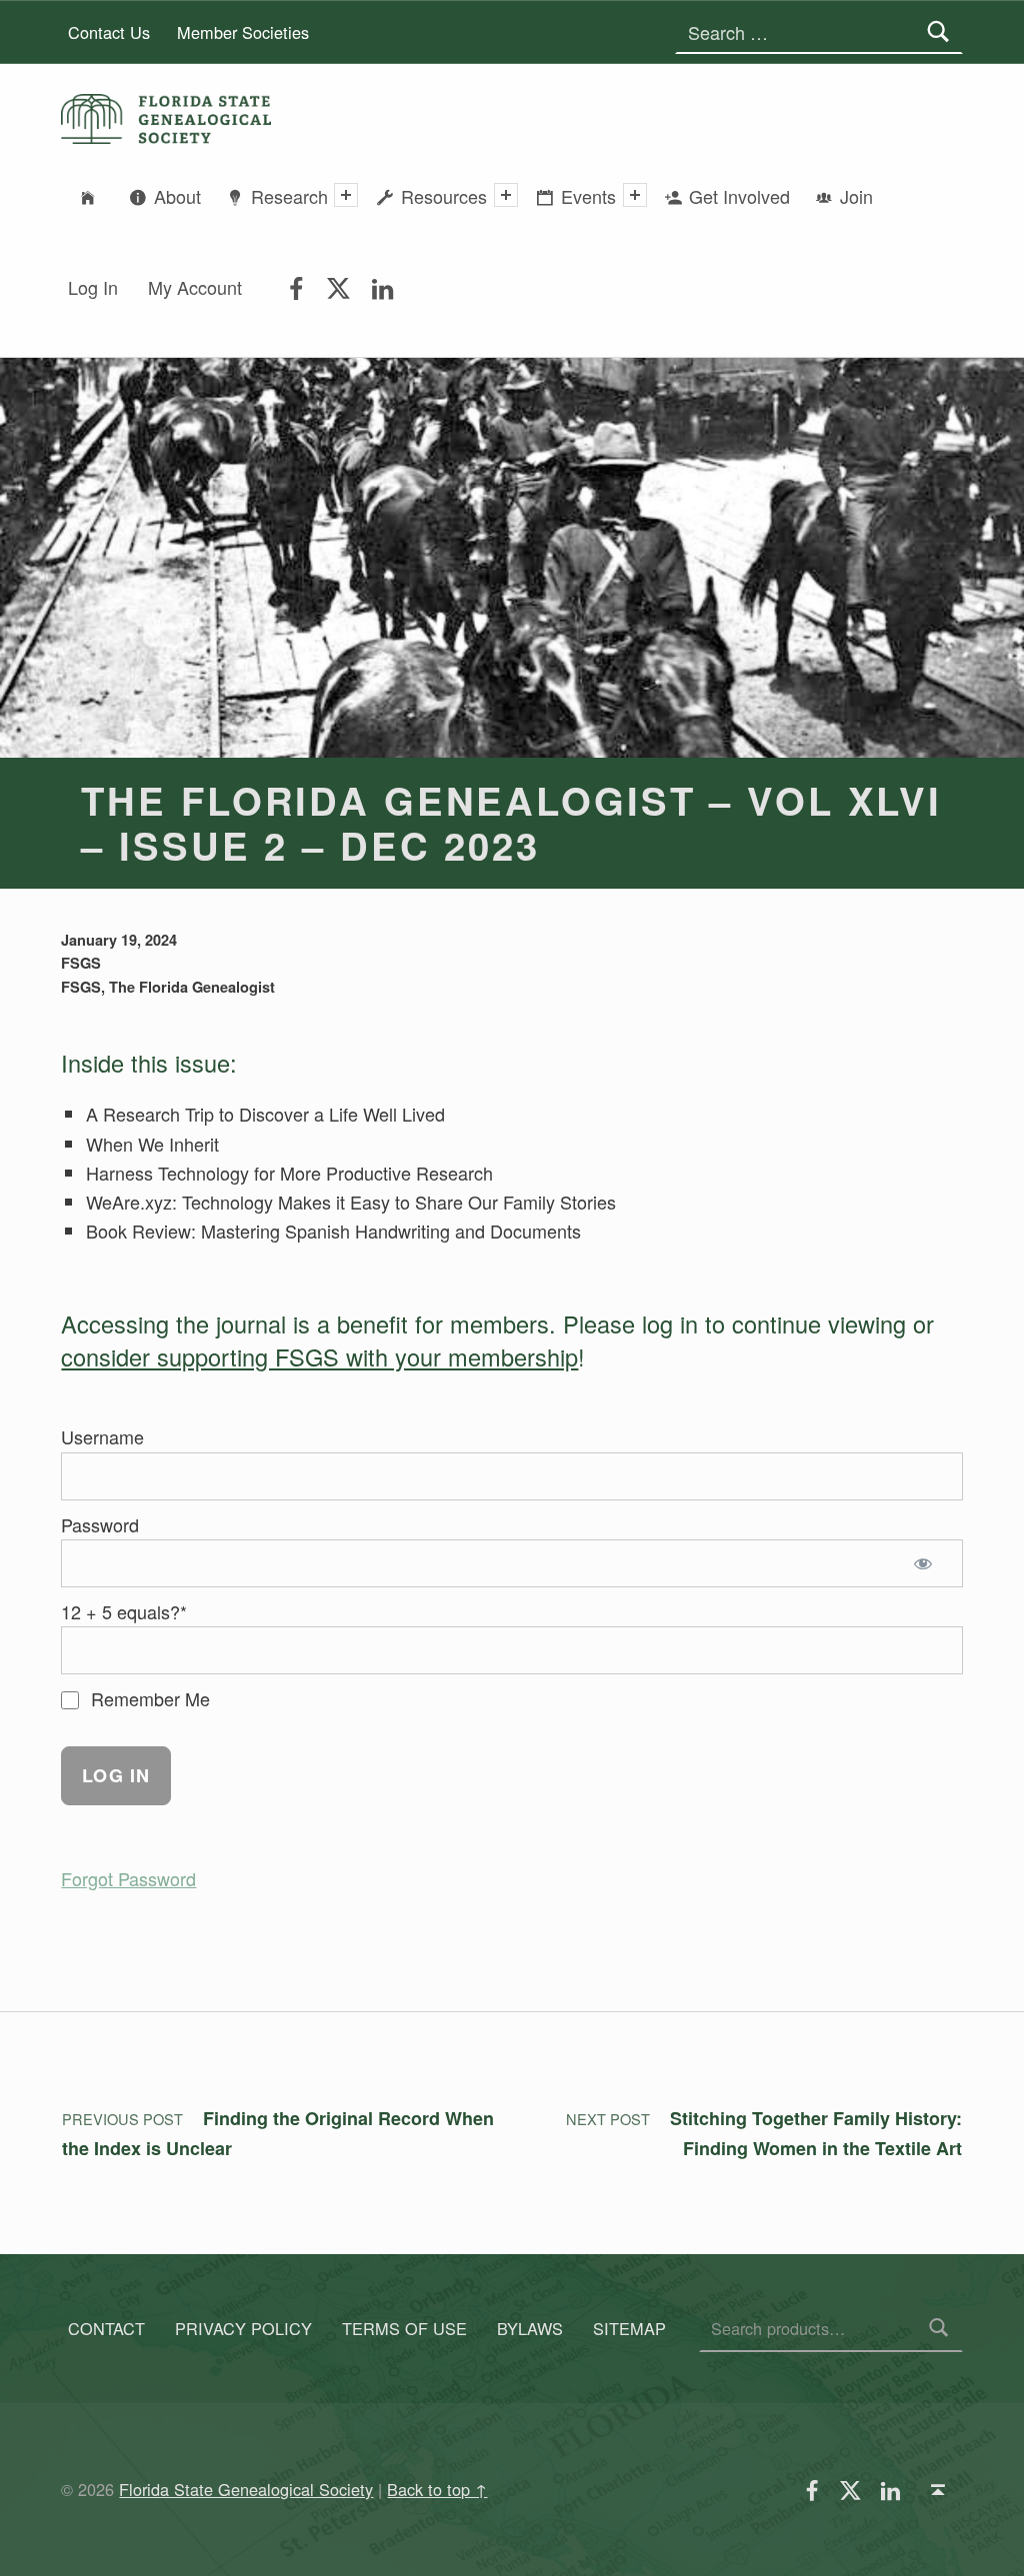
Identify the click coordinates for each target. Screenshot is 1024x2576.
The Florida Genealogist (192, 987)
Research (289, 196)
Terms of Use (404, 2328)
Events (588, 196)
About (177, 196)
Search (938, 2328)
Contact (106, 2328)
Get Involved (739, 196)
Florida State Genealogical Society (246, 2489)
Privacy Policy (243, 2328)
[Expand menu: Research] (346, 195)
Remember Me (148, 1698)
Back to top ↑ (437, 2489)
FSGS (81, 963)
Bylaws (530, 2328)
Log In (93, 287)
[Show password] (927, 1563)
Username (102, 1436)
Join (856, 196)
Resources (444, 196)
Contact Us (109, 32)
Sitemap (629, 2328)
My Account (195, 287)
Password (100, 1524)
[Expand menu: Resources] (506, 195)
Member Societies (243, 32)
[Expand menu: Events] (635, 195)
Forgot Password (128, 1878)
